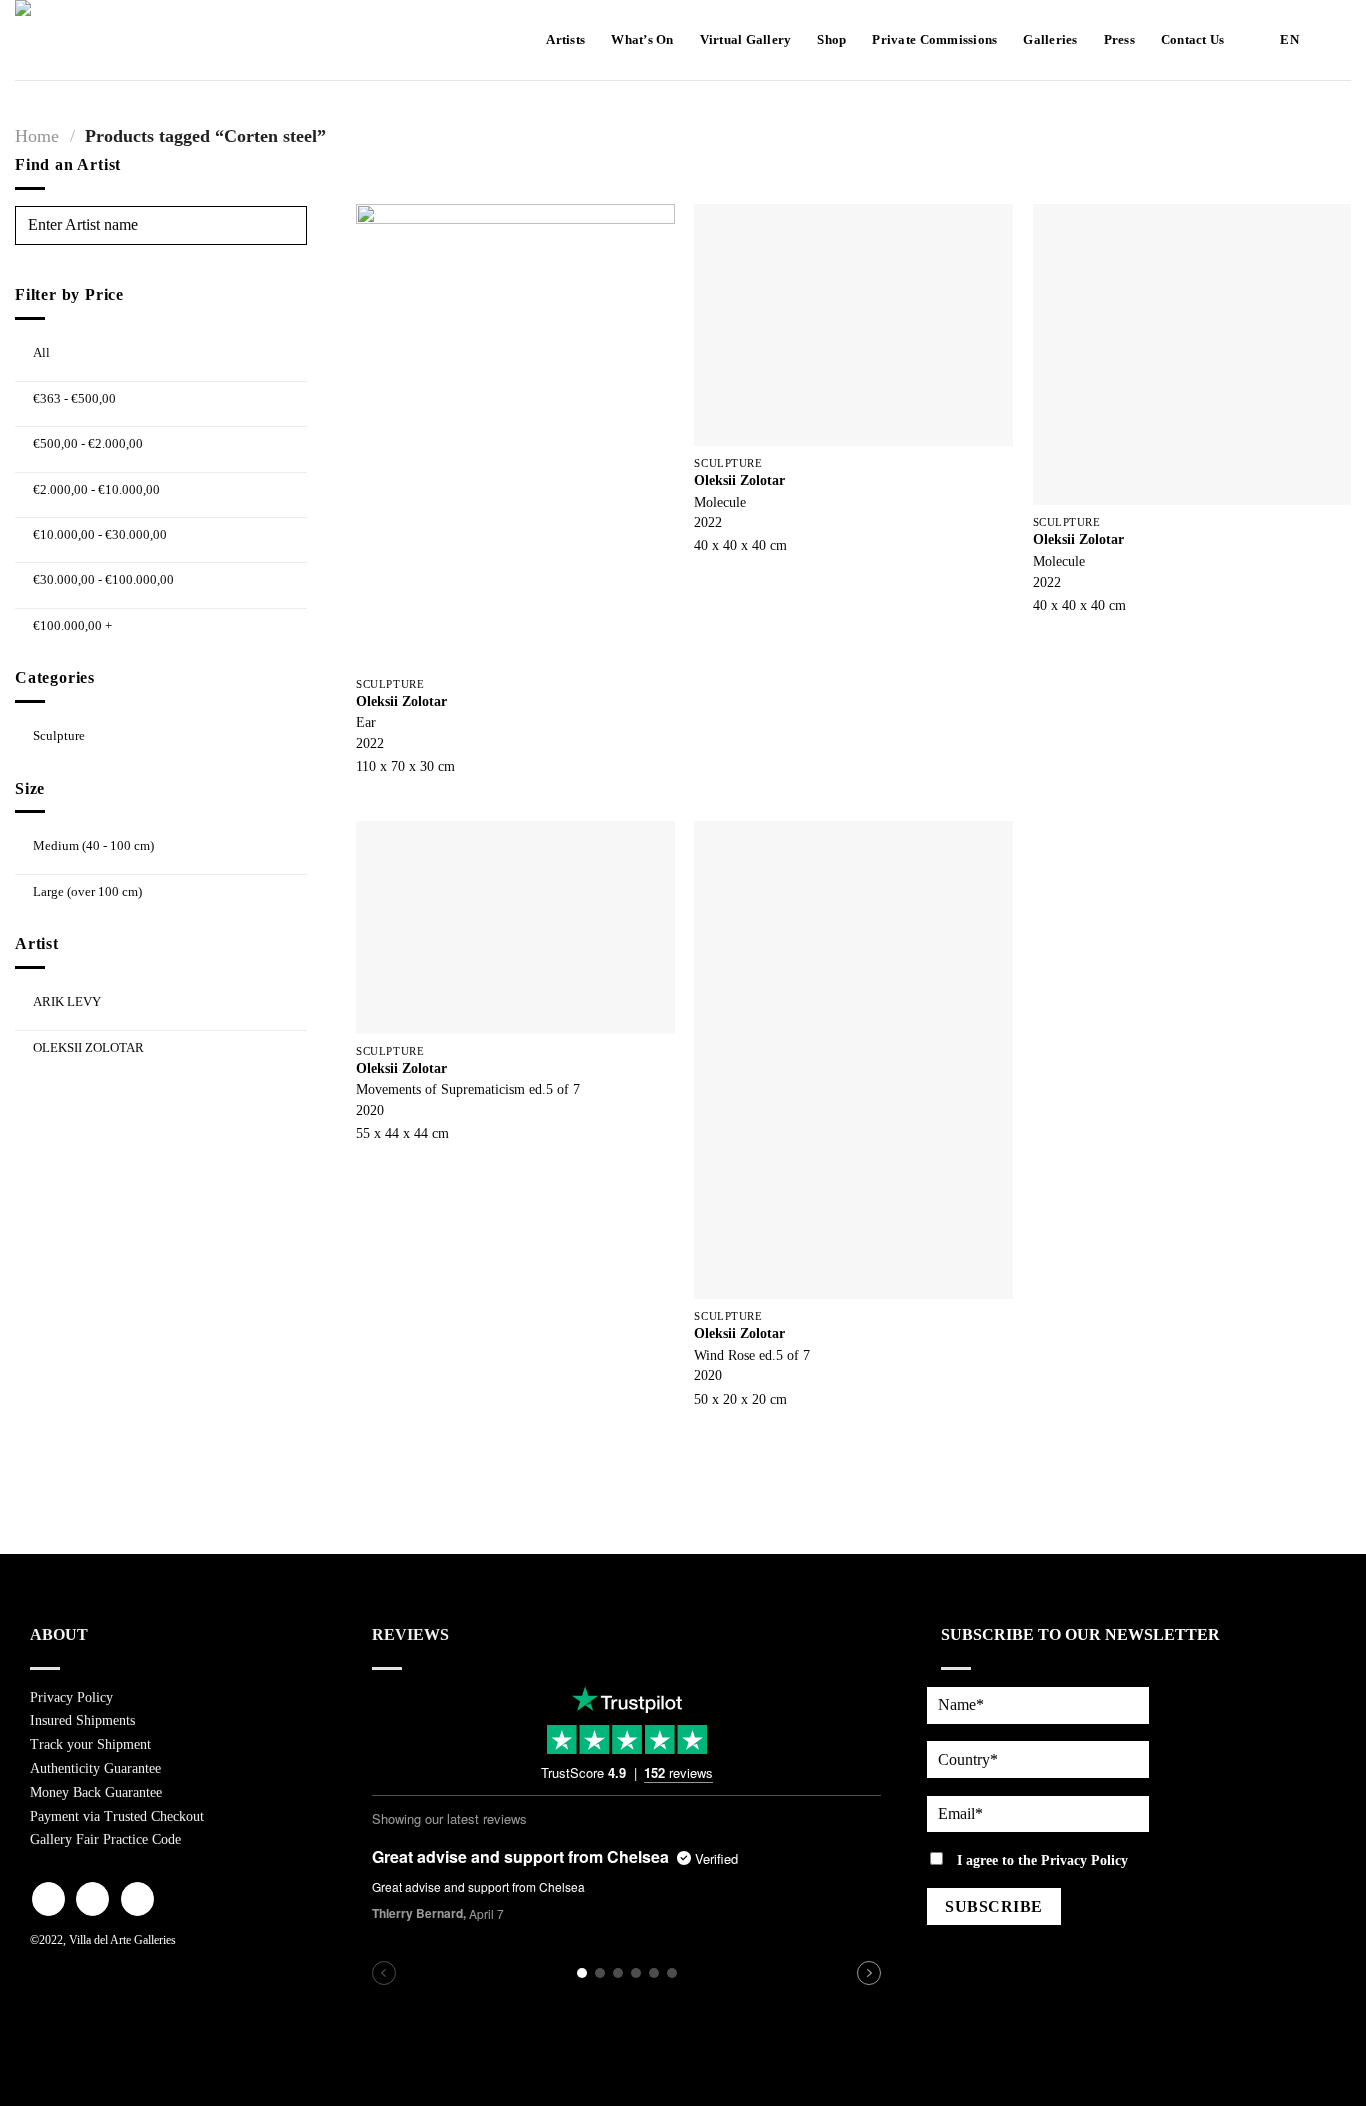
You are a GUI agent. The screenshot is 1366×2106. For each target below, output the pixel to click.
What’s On (642, 40)
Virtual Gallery (746, 40)
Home (37, 136)
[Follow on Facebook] (48, 1899)
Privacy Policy (71, 1697)
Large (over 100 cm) (87, 891)
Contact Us (1193, 40)
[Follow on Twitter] (137, 1899)
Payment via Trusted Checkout (117, 1816)
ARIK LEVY (67, 1001)
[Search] (1333, 39)
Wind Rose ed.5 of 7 (752, 1355)
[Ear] (515, 435)
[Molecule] (853, 325)
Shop (831, 40)
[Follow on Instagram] (92, 1899)
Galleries (1050, 40)
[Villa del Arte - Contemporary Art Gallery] (75, 40)
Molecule (720, 502)
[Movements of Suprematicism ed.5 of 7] (515, 927)
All (41, 352)
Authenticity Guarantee (95, 1768)
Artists (565, 40)
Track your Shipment (90, 1744)
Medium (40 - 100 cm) (93, 845)
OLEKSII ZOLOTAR (88, 1046)
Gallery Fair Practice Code (105, 1839)
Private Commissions (934, 40)
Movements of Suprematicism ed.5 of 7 (468, 1089)
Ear (366, 722)
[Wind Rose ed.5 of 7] (853, 1060)
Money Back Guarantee (96, 1792)
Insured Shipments (82, 1720)
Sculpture (59, 735)
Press (1119, 40)
